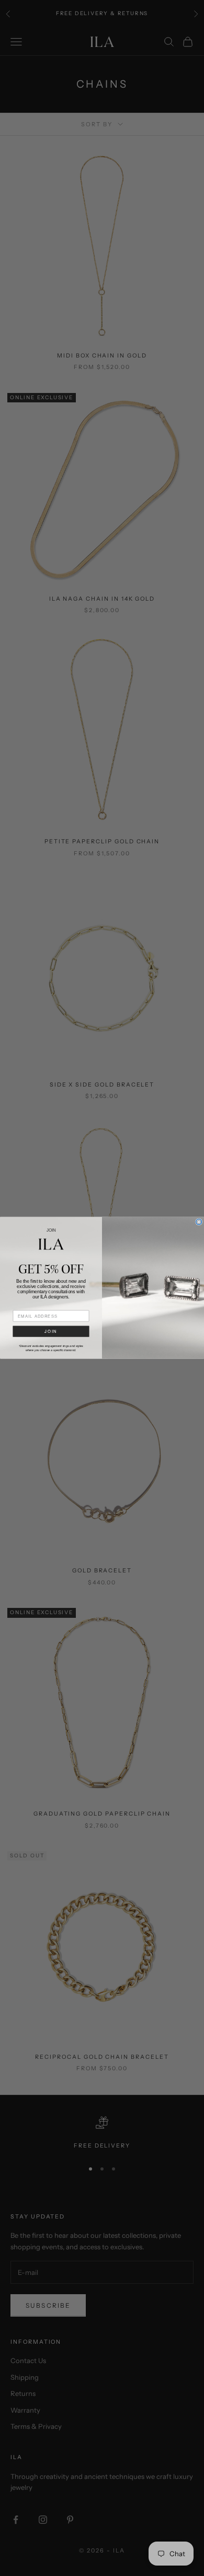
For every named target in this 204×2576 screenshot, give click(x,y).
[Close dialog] (199, 1222)
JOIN (51, 1332)
